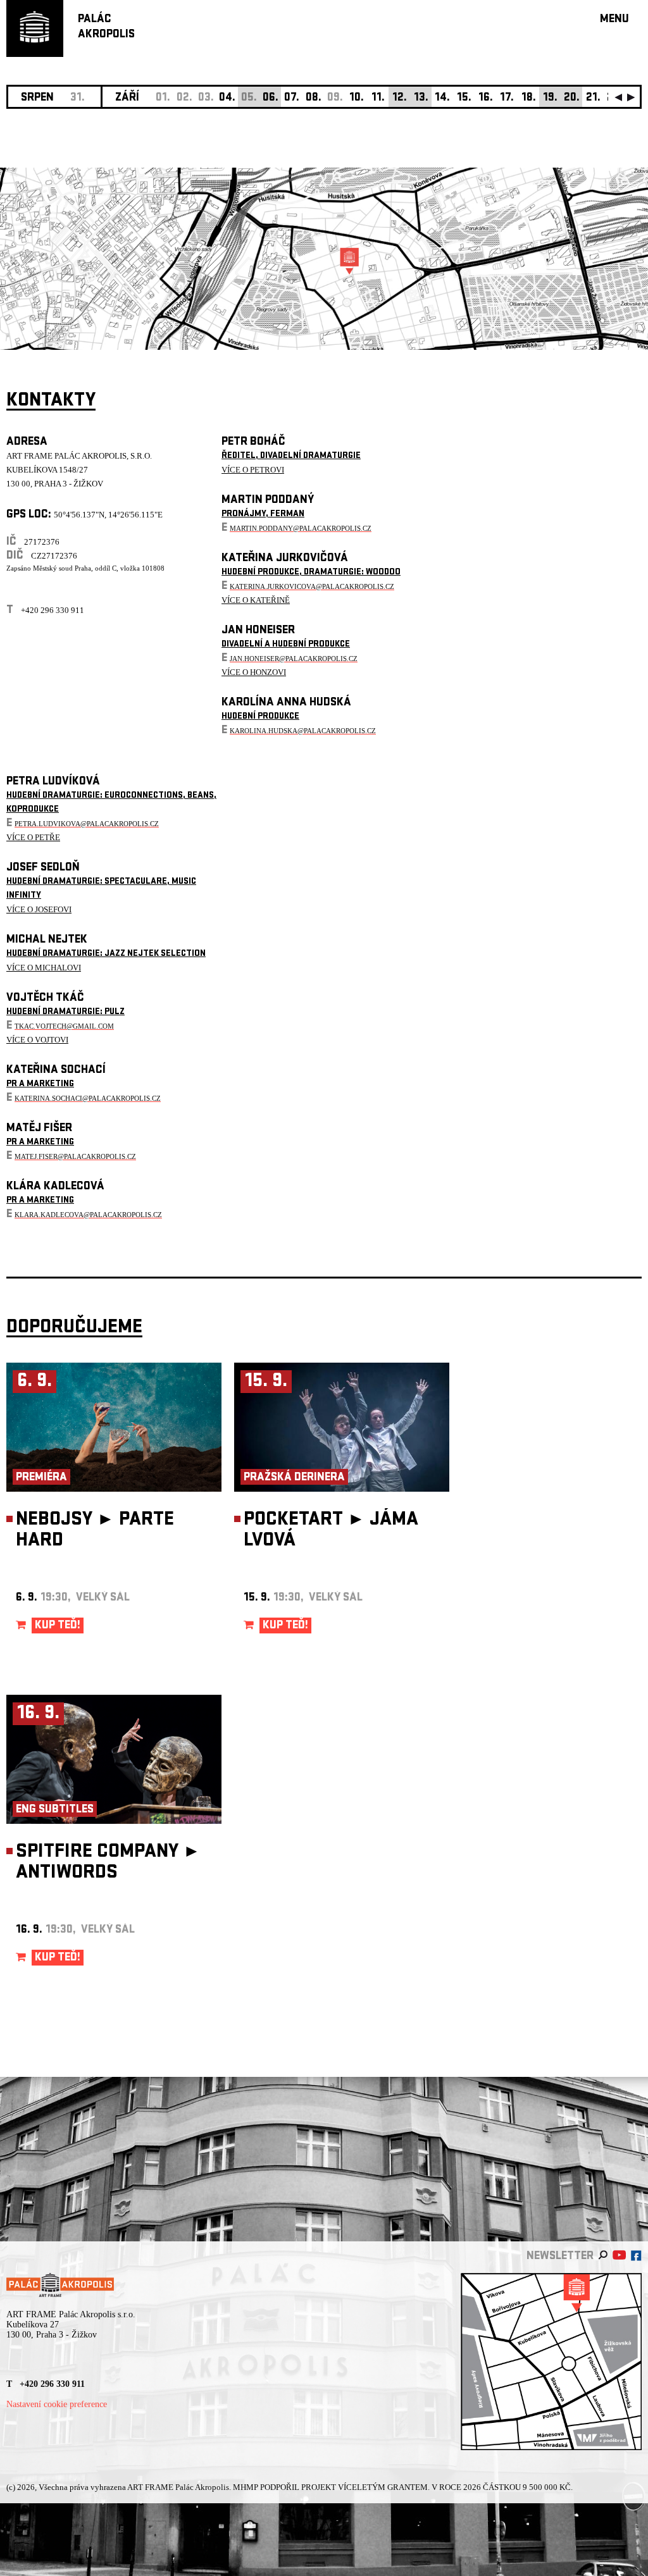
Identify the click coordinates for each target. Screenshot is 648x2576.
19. (550, 98)
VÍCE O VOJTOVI (37, 1040)
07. (292, 98)
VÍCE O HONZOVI (254, 672)
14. (442, 98)
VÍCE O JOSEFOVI (39, 909)
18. (529, 98)
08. (314, 98)
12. (400, 98)
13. (421, 98)
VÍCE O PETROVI (253, 470)
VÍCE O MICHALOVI (44, 968)
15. (464, 98)
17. (507, 98)
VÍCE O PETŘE (33, 837)
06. (271, 98)
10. (357, 98)
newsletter (560, 2257)
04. (227, 98)
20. (572, 98)
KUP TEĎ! (58, 1626)
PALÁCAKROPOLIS (106, 28)
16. (486, 98)
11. (378, 98)
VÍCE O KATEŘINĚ (256, 600)
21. (593, 98)
